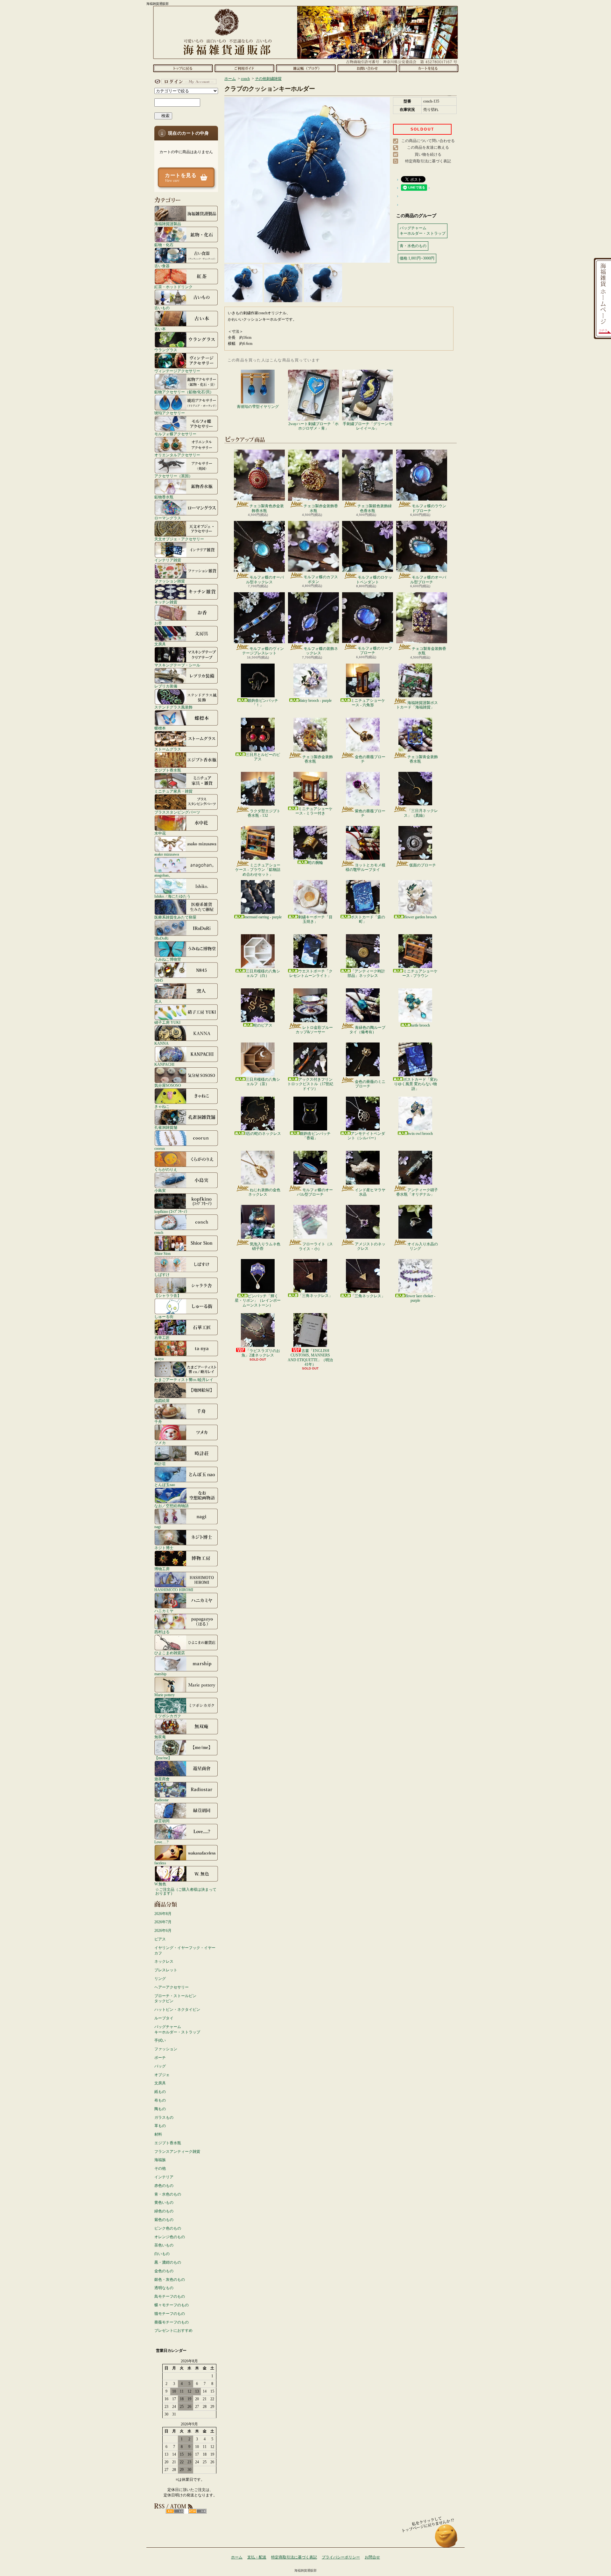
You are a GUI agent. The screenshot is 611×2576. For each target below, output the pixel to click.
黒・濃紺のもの (168, 2262)
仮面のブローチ (423, 865)
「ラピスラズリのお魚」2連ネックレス (261, 1353)
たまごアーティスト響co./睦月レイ (184, 1380)
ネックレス (164, 1961)
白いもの (162, 2254)
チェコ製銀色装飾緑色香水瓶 (375, 508)
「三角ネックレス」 (315, 1296)
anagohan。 (163, 875)
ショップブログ (306, 68)
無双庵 (160, 1737)
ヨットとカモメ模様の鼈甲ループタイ (365, 867)
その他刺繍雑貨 (268, 79)
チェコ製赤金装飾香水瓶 (321, 508)
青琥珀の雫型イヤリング (258, 407)
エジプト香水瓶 (168, 770)
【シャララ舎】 (168, 1295)
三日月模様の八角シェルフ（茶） (263, 1082)
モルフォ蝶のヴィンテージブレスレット (263, 651)
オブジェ (162, 2075)
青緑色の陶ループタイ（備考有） (367, 1030)
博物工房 (162, 1569)
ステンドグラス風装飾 (173, 707)
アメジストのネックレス (370, 1246)
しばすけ (162, 1274)
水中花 (160, 833)
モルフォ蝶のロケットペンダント (374, 580)
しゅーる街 (164, 1316)
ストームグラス (168, 749)
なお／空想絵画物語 (172, 1506)
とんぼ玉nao (165, 1485)
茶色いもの (164, 2245)
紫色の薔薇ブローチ (370, 813)
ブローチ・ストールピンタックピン (175, 1999)
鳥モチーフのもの (170, 2296)
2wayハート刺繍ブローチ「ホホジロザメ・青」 (313, 426)
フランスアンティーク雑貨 (177, 2152)
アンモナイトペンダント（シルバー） (366, 1136)
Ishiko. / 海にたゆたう (172, 896)
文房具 (160, 644)
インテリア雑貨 (168, 560)
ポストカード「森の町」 (368, 919)
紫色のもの (164, 2220)
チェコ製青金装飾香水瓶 (429, 651)
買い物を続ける (428, 154)
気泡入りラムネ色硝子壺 (265, 1246)
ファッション (166, 2049)
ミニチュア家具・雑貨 (173, 791)
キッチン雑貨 (166, 602)
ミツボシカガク (168, 1716)
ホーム (183, 68)
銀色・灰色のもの (170, 2280)
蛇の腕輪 (315, 863)
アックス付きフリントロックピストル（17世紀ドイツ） (310, 1084)
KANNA (162, 1043)
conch (159, 1232)
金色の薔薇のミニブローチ (370, 1084)
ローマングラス (168, 518)
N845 (159, 980)
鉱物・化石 (164, 245)
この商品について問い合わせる (428, 141)
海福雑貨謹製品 (168, 224)
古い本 (160, 329)
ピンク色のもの (168, 2228)
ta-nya (159, 1359)
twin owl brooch (420, 1134)
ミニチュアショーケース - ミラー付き (314, 811)
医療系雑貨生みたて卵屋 (175, 917)
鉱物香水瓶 (164, 497)
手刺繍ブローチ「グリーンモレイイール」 (368, 426)
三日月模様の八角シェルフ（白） (263, 973)
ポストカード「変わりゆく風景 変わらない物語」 (416, 1084)
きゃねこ (162, 1106)
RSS (175, 2511)
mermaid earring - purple (263, 917)
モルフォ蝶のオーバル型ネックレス (265, 580)
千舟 (158, 1422)
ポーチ (160, 2058)
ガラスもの (164, 2117)
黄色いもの (164, 2202)
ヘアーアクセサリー (172, 1987)
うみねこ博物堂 (168, 959)
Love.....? (161, 1842)
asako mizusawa (167, 854)
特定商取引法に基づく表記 (428, 161)
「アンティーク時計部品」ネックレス (366, 973)
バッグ (160, 2066)
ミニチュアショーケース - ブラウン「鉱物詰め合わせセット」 (258, 870)
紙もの (160, 2092)
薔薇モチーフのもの (172, 2322)
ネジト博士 (164, 1548)
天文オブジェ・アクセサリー (179, 539)
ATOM (197, 2511)
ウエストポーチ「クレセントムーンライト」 (311, 973)
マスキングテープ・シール (177, 665)
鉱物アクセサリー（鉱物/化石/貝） (184, 392)
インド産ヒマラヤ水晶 (370, 1192)
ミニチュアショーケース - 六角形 (368, 703)
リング (160, 1979)
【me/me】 (163, 1758)
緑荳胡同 (162, 1821)
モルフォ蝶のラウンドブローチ (429, 508)
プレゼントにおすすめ (173, 2330)
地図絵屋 (162, 1401)
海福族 (160, 2160)
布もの (160, 2100)
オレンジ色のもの (170, 2237)
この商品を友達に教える (428, 147)
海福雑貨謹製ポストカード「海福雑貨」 (417, 705)
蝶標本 (160, 728)
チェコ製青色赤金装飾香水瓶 (267, 508)
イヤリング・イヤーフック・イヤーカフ (185, 1950)
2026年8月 (163, 1914)
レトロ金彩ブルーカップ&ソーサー (314, 1030)
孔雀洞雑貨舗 (166, 1127)
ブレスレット (166, 1970)
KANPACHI (164, 1064)
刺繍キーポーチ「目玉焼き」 (315, 919)
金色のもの (164, 2271)
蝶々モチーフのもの (172, 2305)
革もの (160, 2126)
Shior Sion (162, 1253)
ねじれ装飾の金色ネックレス (264, 1192)
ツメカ (160, 1443)
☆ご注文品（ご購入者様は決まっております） (186, 1891)
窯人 (158, 1001)
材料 (158, 2134)
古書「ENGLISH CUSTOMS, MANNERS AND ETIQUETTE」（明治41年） (310, 1358)
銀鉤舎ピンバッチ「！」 (263, 703)
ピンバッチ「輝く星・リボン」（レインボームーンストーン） (258, 1301)
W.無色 (160, 1884)
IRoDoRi (161, 938)
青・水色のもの (168, 2194)
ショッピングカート (428, 68)
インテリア (164, 2177)
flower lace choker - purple (420, 1298)
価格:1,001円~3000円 (417, 258)
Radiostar (162, 1800)
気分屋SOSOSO (168, 1085)
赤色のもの (164, 2186)
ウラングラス (166, 350)
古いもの (162, 308)
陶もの (160, 2109)
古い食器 (162, 266)
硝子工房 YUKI (167, 1022)
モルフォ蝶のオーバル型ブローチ (428, 580)
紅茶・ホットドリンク (173, 287)
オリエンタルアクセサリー (177, 455)
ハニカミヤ (164, 1611)
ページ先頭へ (446, 2539)
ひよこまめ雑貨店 (170, 1653)
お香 (158, 623)
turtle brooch (420, 1025)
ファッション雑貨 (170, 581)
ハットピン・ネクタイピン (177, 2010)
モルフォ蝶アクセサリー (175, 434)
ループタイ (164, 2018)
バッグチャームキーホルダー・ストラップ (177, 2029)
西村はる (162, 1632)
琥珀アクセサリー (170, 413)
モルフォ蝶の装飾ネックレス (321, 651)
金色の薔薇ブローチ (370, 759)
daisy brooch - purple (316, 701)
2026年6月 (163, 1931)
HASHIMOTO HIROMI (174, 1590)
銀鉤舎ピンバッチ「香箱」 (315, 1136)
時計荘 (160, 1464)
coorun (160, 1148)
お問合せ (367, 68)
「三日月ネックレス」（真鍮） (421, 813)
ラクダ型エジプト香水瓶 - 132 (264, 813)
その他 (160, 2168)
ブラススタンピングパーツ (177, 812)
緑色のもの (164, 2211)
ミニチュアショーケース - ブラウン (420, 973)
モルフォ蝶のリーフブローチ (375, 651)
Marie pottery (165, 1695)
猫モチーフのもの (170, 2314)
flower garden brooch (420, 917)
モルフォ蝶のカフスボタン (321, 579)
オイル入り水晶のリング (423, 1246)
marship (160, 1674)
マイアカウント (185, 82)
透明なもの (164, 2288)
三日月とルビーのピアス (263, 757)
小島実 (160, 1190)
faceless (160, 1863)
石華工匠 (162, 1338)
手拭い (160, 2040)
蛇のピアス (263, 1025)
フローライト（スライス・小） (316, 1246)
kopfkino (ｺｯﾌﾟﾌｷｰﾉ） (172, 1211)
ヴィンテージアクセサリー (177, 371)
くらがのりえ (166, 1169)
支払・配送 (257, 2557)
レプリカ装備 (166, 686)
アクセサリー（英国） (173, 476)
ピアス (160, 1939)
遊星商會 (162, 1779)
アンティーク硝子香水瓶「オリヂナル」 (417, 1192)
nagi (158, 1527)
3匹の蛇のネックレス (263, 1134)
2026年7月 (163, 1922)
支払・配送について (244, 68)
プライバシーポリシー (341, 2557)
